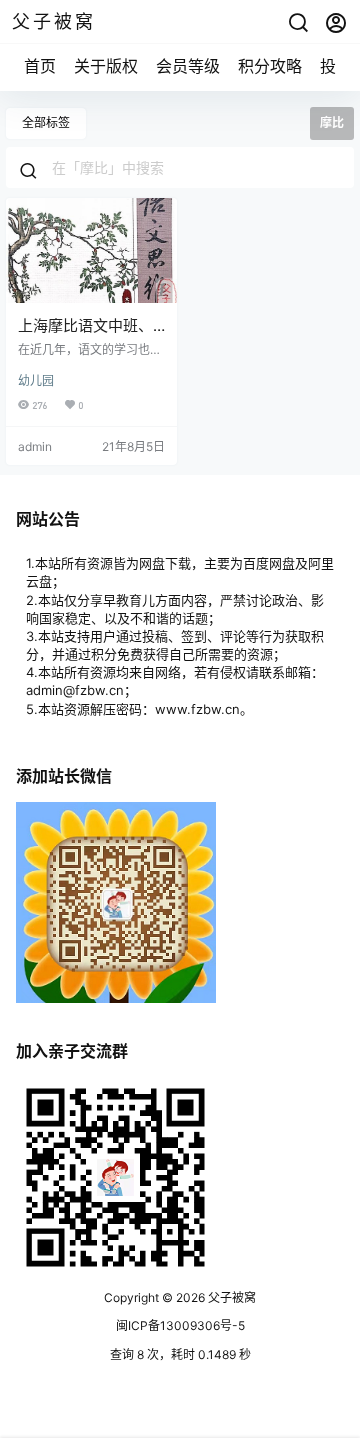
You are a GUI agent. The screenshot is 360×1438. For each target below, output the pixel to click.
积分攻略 (270, 66)
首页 (40, 66)
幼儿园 (36, 380)
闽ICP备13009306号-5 (180, 1325)
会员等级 (188, 66)
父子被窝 (230, 1297)
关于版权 (106, 66)
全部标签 (46, 122)
